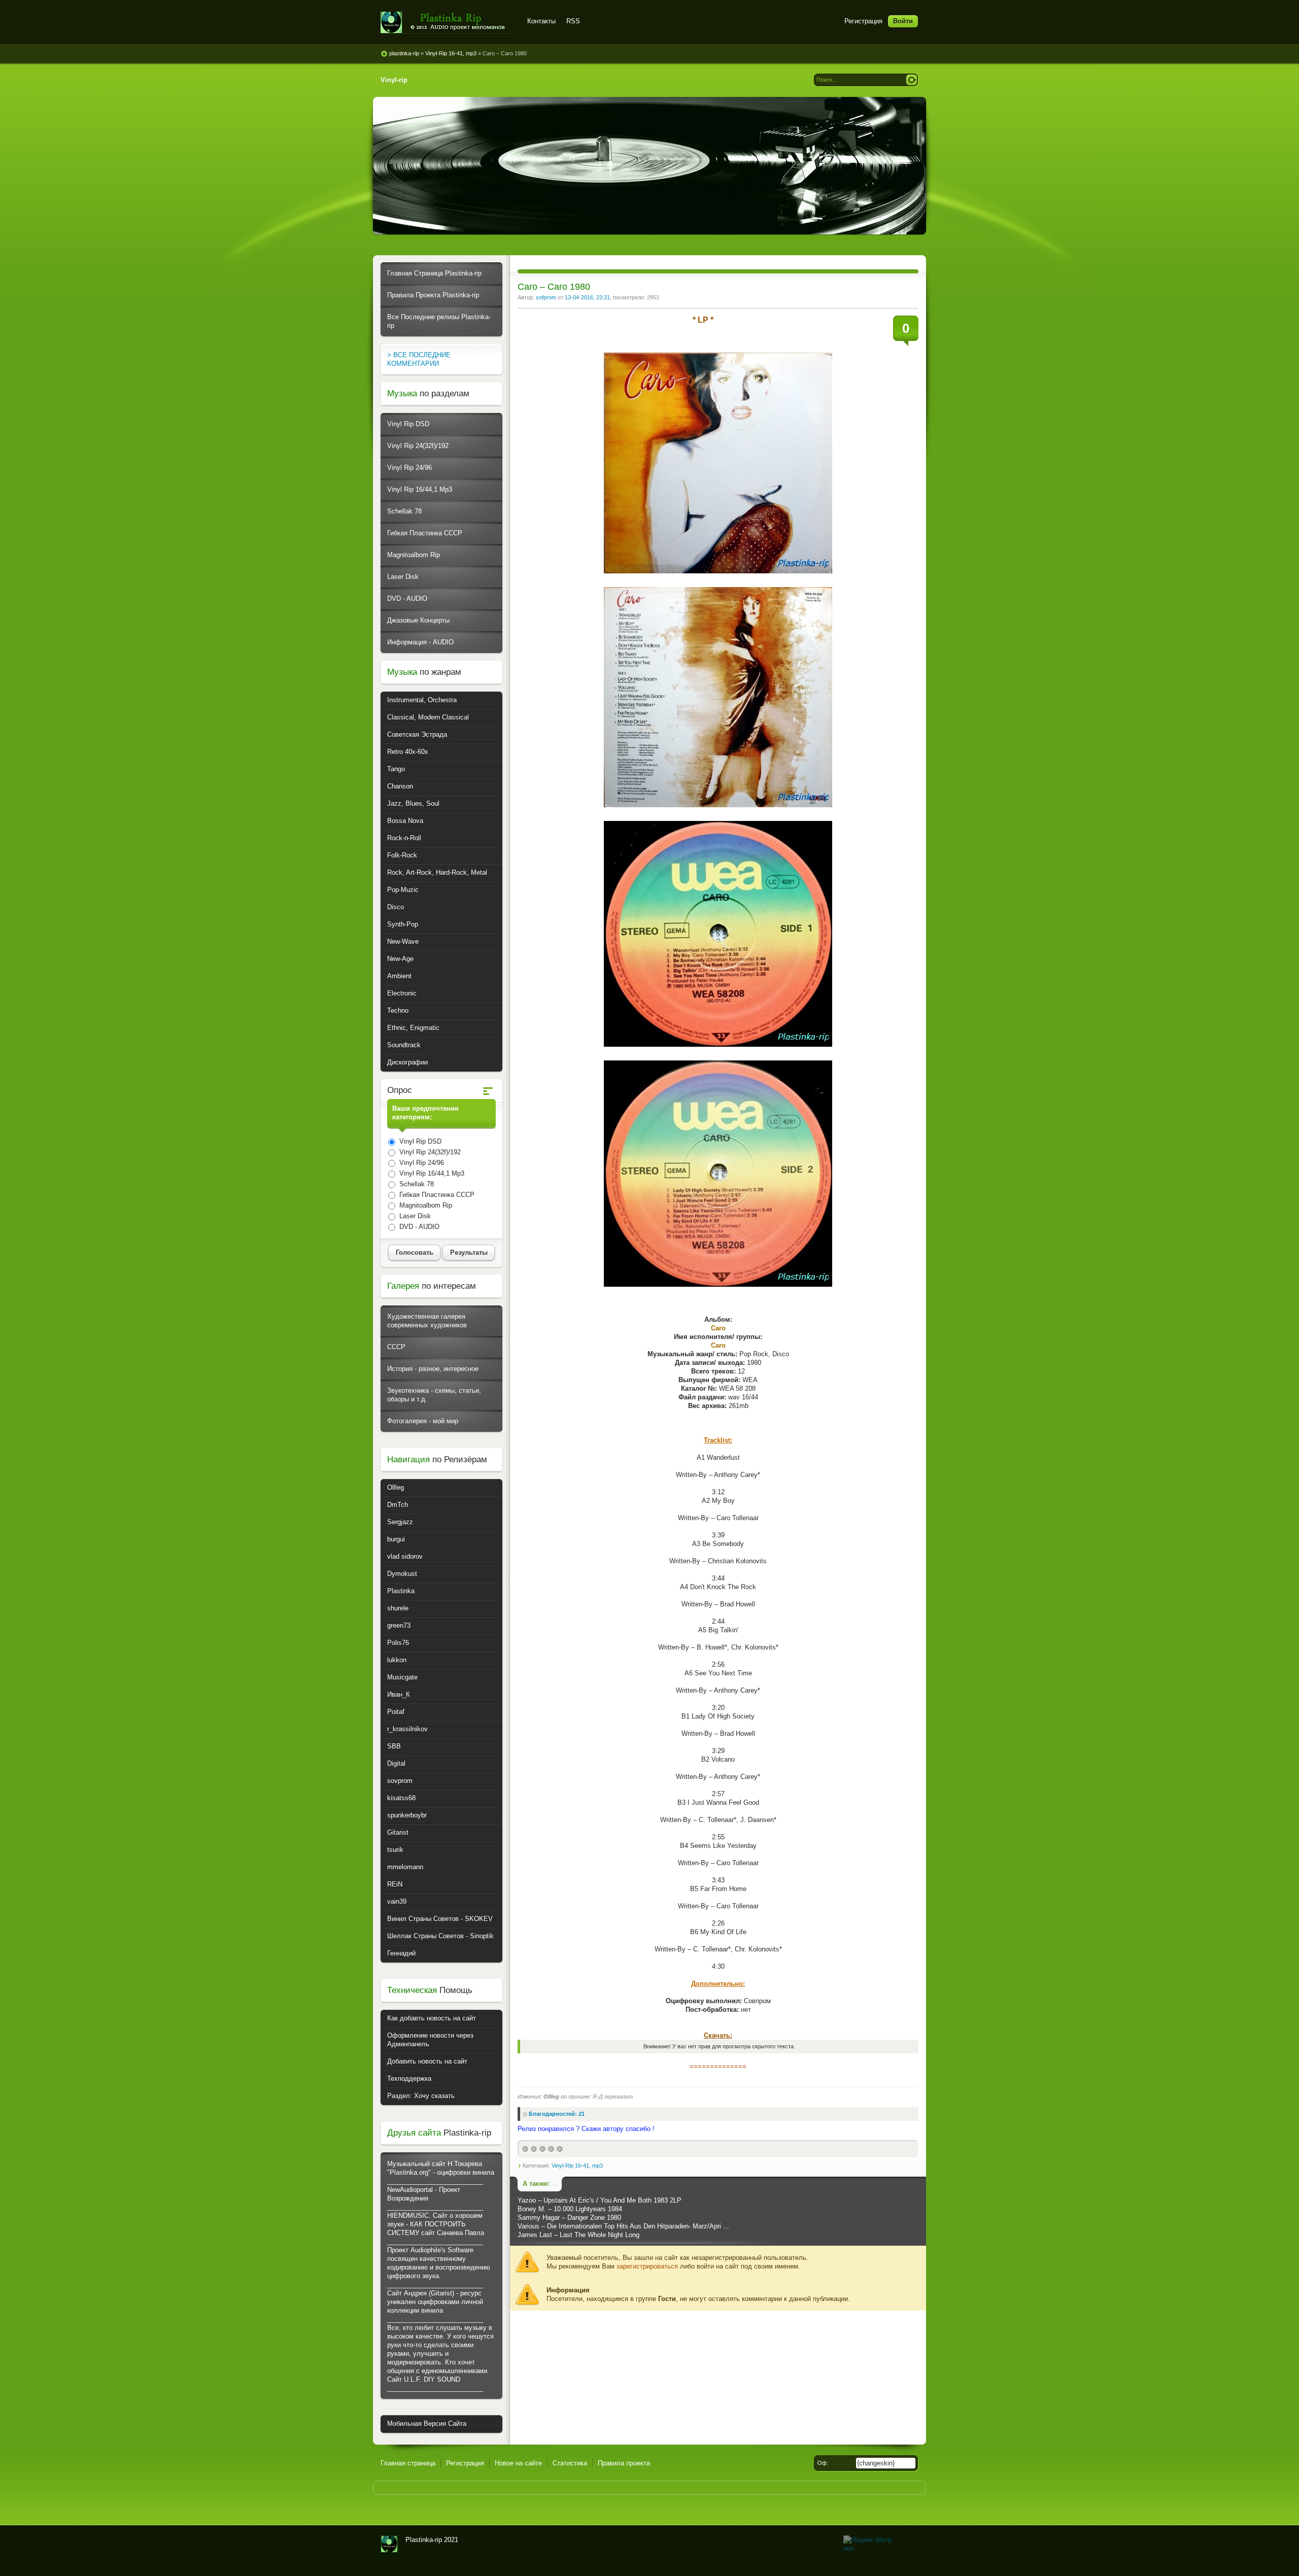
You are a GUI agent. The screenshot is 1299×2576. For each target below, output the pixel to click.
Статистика (570, 2463)
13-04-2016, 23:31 (587, 297)
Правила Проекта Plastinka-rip (433, 295)
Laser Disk (403, 577)
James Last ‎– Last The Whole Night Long (578, 2235)
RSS (573, 21)
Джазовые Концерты (418, 620)
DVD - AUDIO (407, 598)
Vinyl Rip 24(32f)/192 (418, 446)
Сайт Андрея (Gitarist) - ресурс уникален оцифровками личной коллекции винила (435, 2302)
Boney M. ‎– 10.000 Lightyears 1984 (570, 2209)
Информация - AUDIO (420, 642)
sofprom (546, 297)
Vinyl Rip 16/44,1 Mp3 (420, 489)
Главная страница (408, 2463)
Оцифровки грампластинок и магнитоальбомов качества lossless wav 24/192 (389, 2544)
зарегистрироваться (647, 2266)
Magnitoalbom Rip (414, 555)
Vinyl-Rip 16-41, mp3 (577, 2166)
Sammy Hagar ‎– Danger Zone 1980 (569, 2218)
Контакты (541, 21)
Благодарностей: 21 (557, 2114)
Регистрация (863, 21)
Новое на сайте (518, 2463)
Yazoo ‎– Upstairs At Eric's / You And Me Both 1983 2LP (600, 2200)
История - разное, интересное (433, 1369)
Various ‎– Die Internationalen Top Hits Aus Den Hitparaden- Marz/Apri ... (623, 2226)
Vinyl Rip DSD (408, 424)
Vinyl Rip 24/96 (409, 468)
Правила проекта (624, 2463)
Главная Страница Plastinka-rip (434, 273)
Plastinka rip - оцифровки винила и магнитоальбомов (448, 23)
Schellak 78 (404, 511)
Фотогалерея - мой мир (423, 1421)
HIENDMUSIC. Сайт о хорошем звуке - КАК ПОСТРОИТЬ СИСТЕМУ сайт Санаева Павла (436, 2224)
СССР (396, 1347)
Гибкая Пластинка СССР (425, 533)
